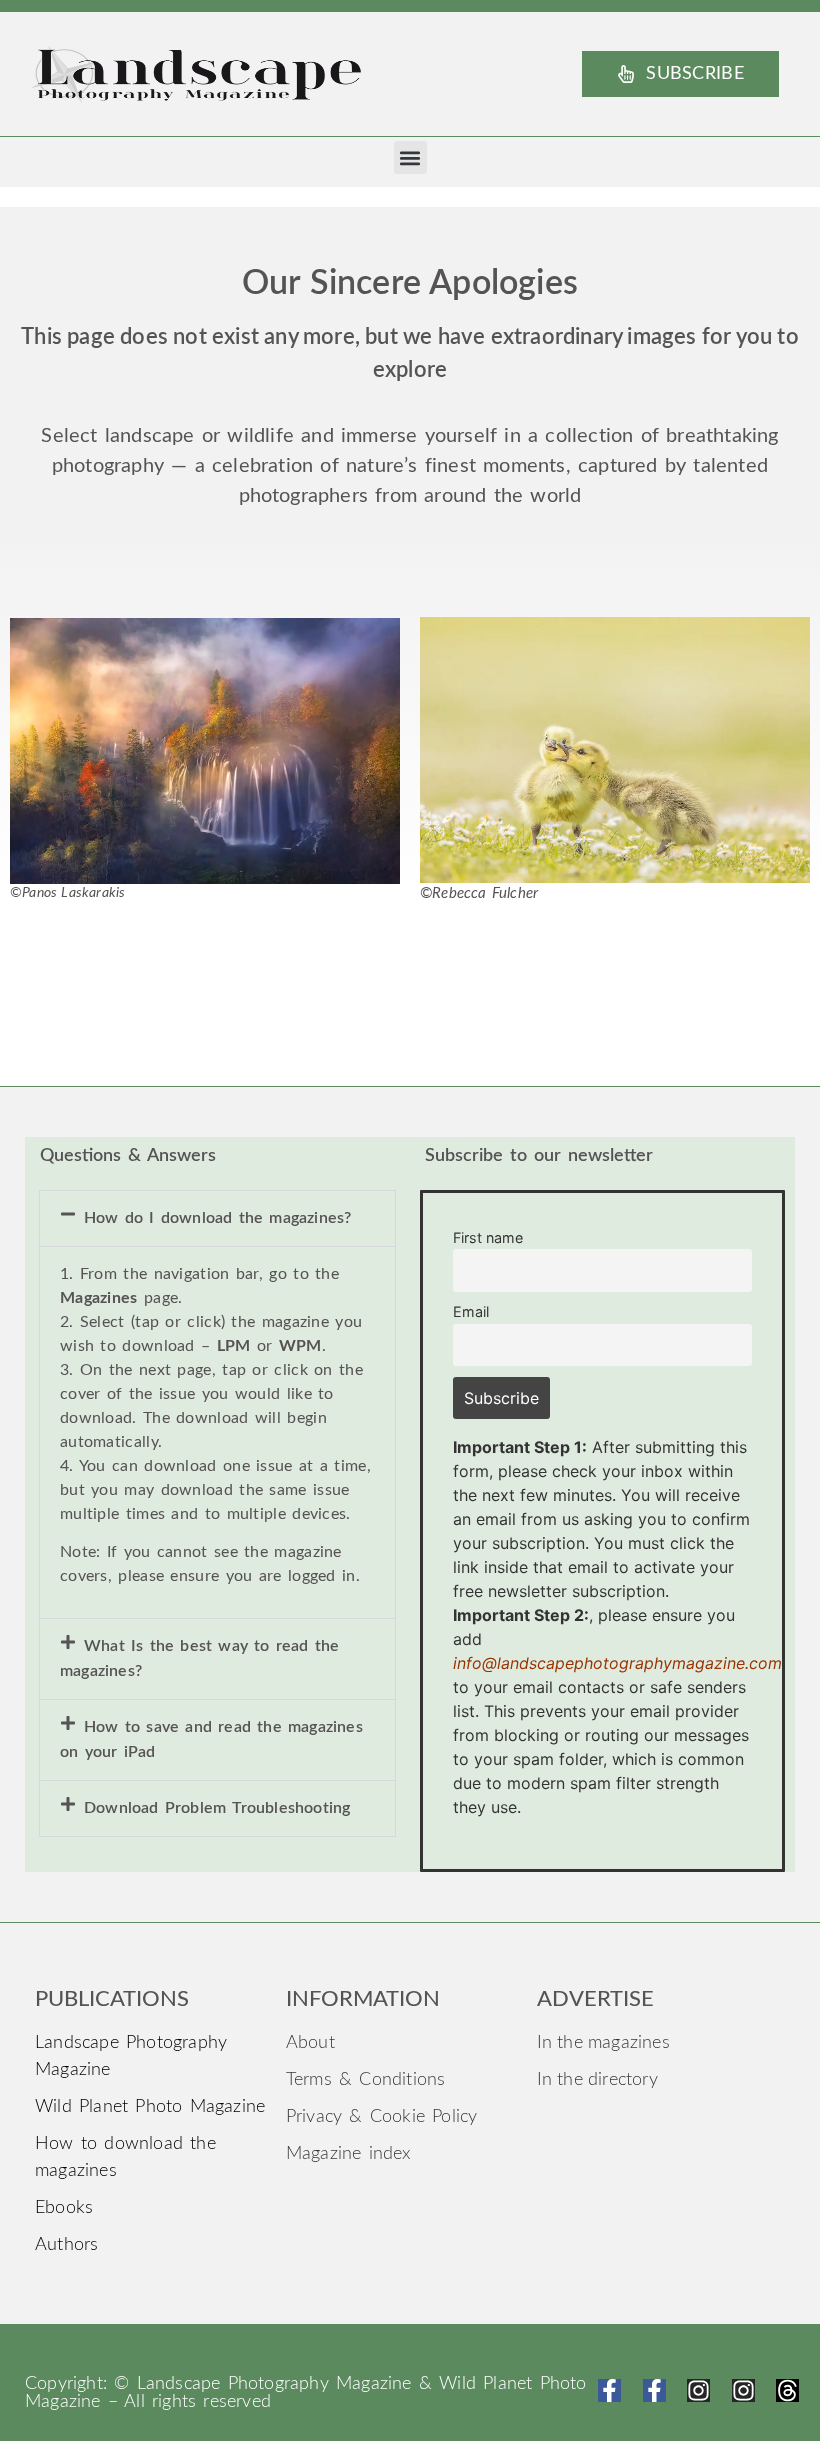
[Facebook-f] (609, 2390)
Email (471, 1311)
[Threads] (787, 2390)
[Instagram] (698, 2390)
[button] (410, 157)
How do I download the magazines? (217, 1218)
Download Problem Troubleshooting (217, 1808)
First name (488, 1237)
